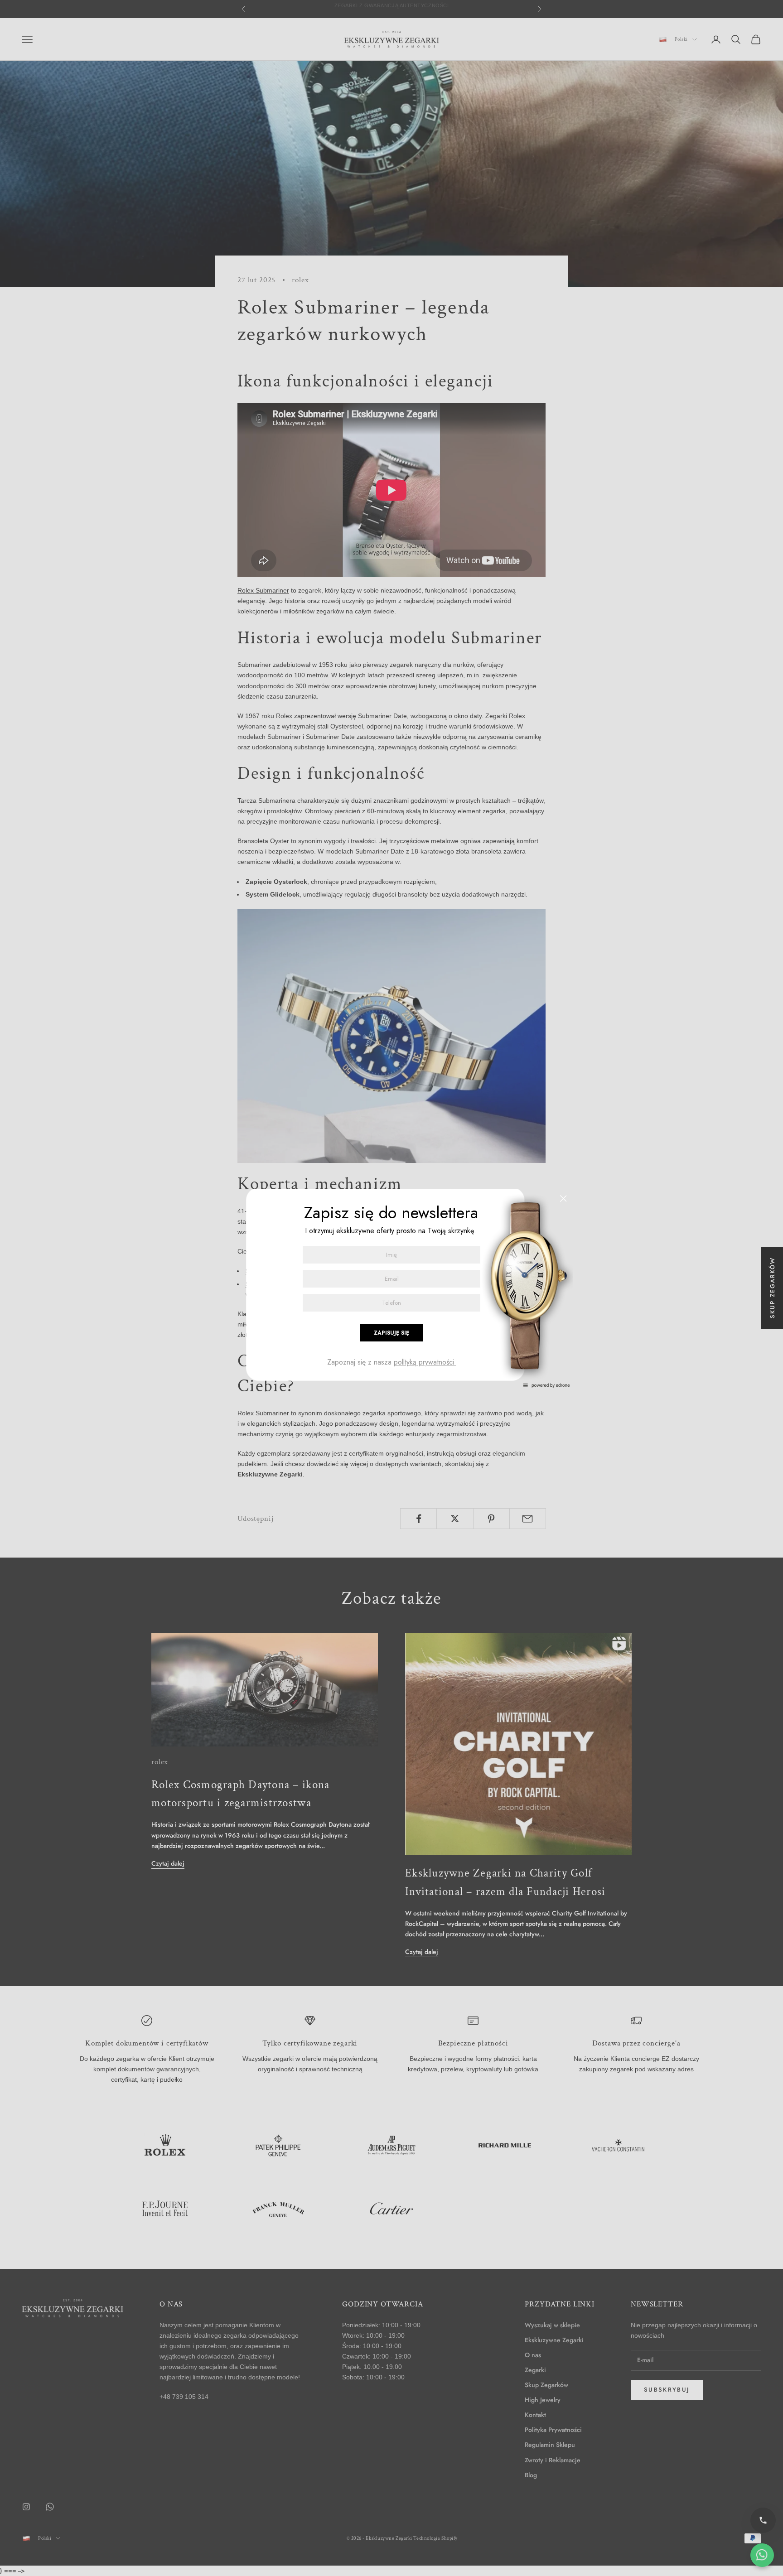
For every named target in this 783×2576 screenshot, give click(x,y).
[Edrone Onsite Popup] (391, 1288)
